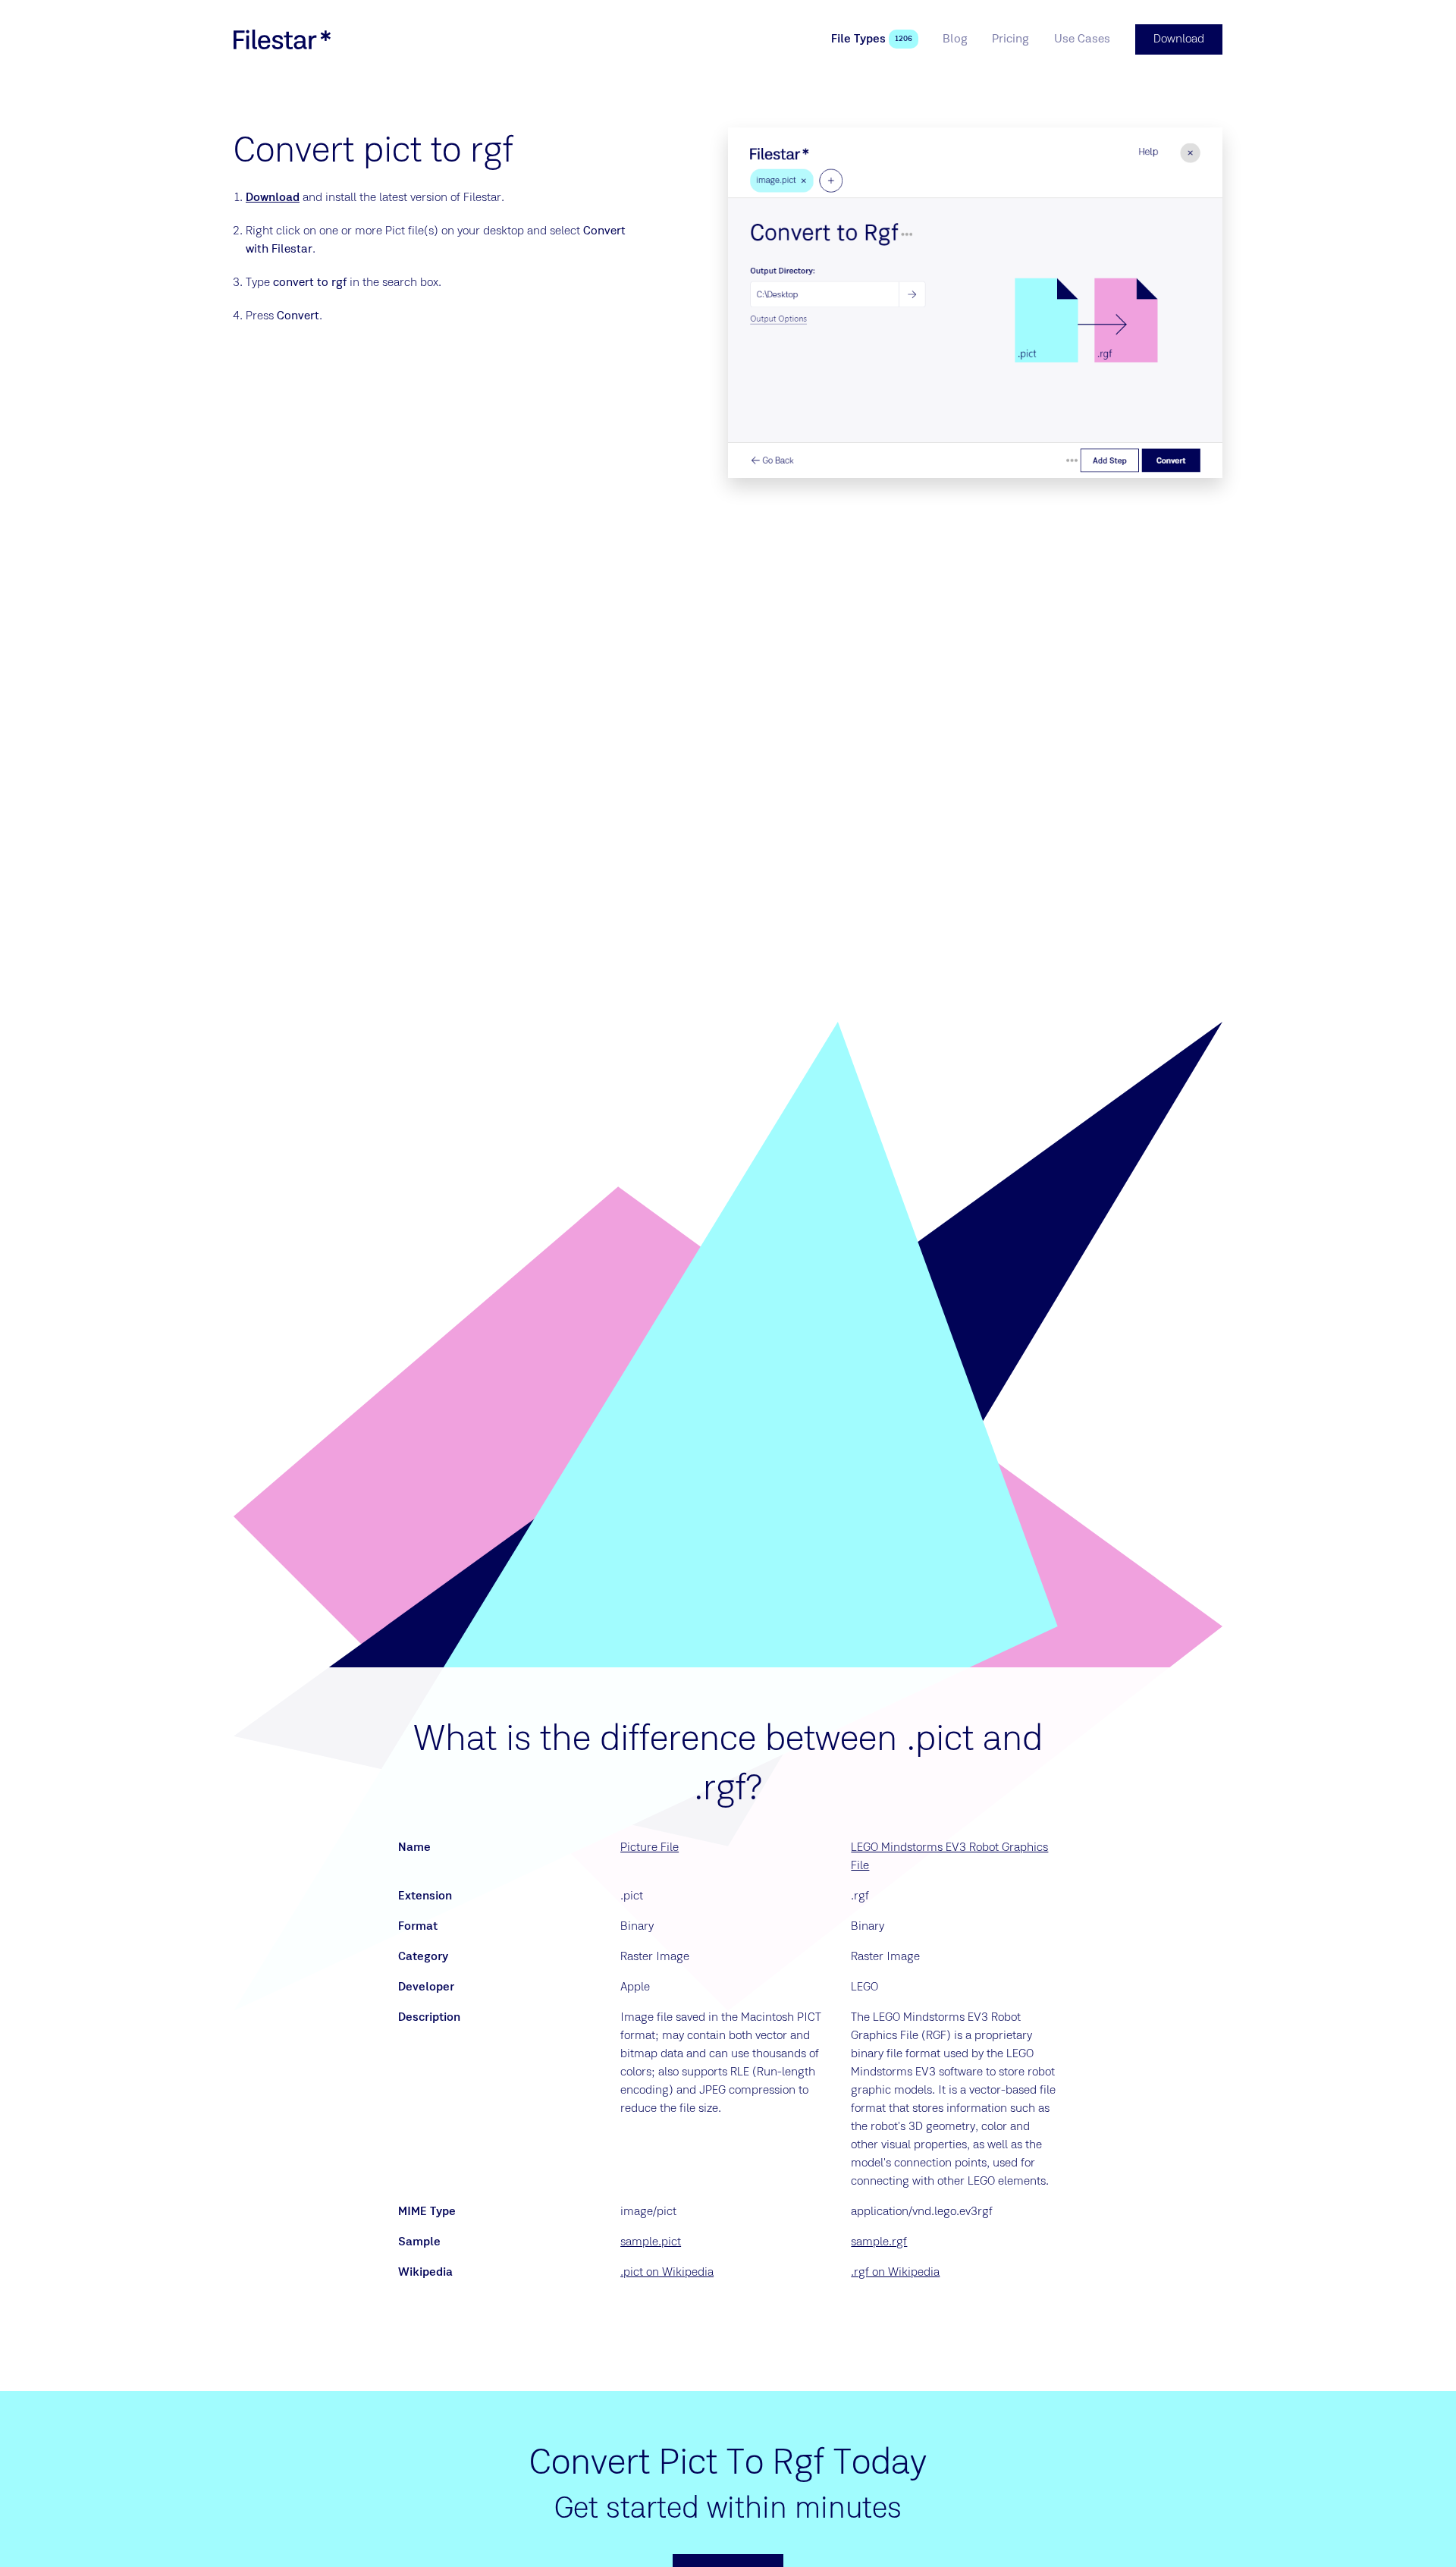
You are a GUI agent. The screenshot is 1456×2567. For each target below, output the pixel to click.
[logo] (282, 39)
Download (273, 198)
